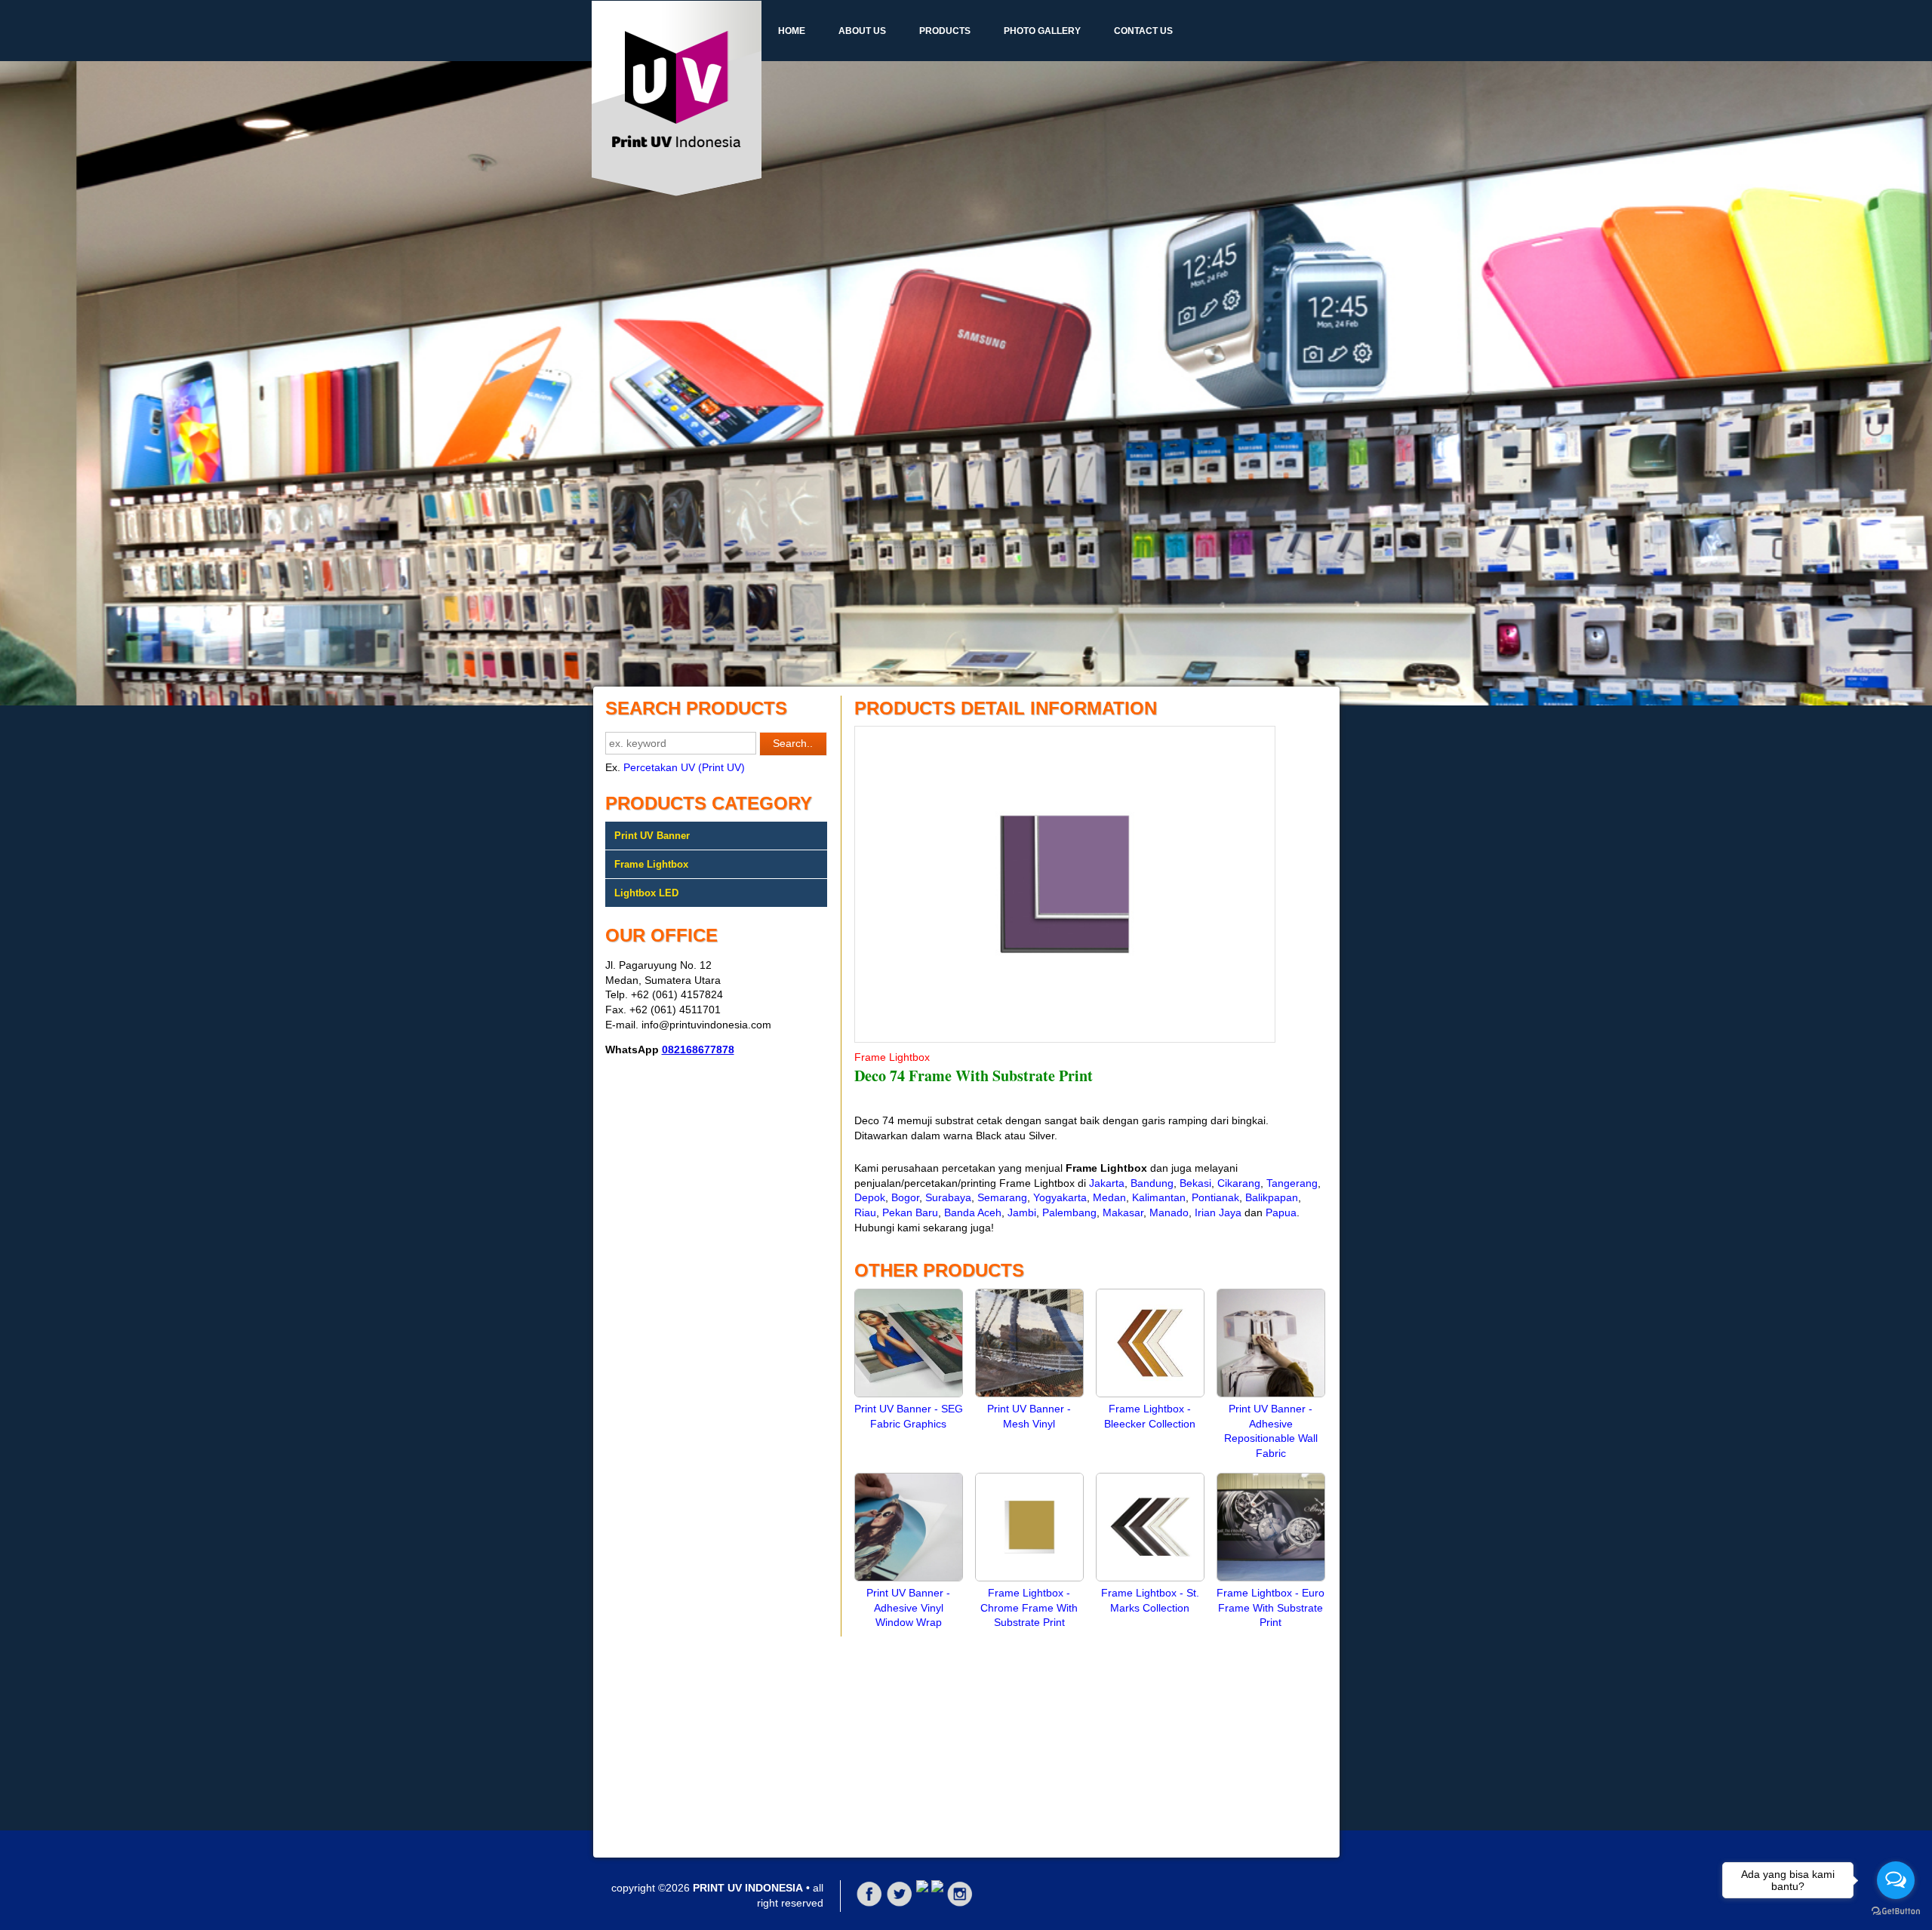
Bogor (905, 1197)
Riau (865, 1212)
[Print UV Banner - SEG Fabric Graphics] (909, 1394)
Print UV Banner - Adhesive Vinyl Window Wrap (908, 1607)
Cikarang (1239, 1183)
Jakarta (1107, 1183)
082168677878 (698, 1050)
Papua (1281, 1212)
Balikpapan (1272, 1197)
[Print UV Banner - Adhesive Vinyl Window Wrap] (909, 1578)
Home (792, 31)
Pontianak (1215, 1197)
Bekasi (1195, 1183)
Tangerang (1292, 1183)
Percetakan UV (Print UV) (684, 767)
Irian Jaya (1218, 1212)
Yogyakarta (1060, 1197)
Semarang (1002, 1197)
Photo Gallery (1042, 31)
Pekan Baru (910, 1212)
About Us (862, 31)
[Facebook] (869, 1904)
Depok (870, 1197)
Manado (1169, 1212)
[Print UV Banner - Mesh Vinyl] (1029, 1394)
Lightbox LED (646, 893)
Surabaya (948, 1197)
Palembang (1069, 1212)
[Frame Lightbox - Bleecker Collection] (1150, 1394)
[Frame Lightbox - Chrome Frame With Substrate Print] (1029, 1578)
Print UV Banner (652, 836)
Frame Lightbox (651, 864)
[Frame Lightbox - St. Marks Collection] (1150, 1578)
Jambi (1022, 1212)
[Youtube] (937, 1889)
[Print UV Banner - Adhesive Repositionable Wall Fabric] (1271, 1394)
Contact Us (1143, 31)
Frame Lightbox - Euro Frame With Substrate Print (1271, 1607)
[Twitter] (900, 1904)
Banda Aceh (973, 1212)
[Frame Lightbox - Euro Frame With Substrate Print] (1271, 1578)
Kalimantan (1159, 1197)
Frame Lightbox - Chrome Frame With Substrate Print (1029, 1607)
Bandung (1152, 1183)
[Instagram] (960, 1904)
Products (945, 31)
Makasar (1123, 1212)
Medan (1109, 1197)
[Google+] (922, 1889)
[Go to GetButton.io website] (1896, 1912)
